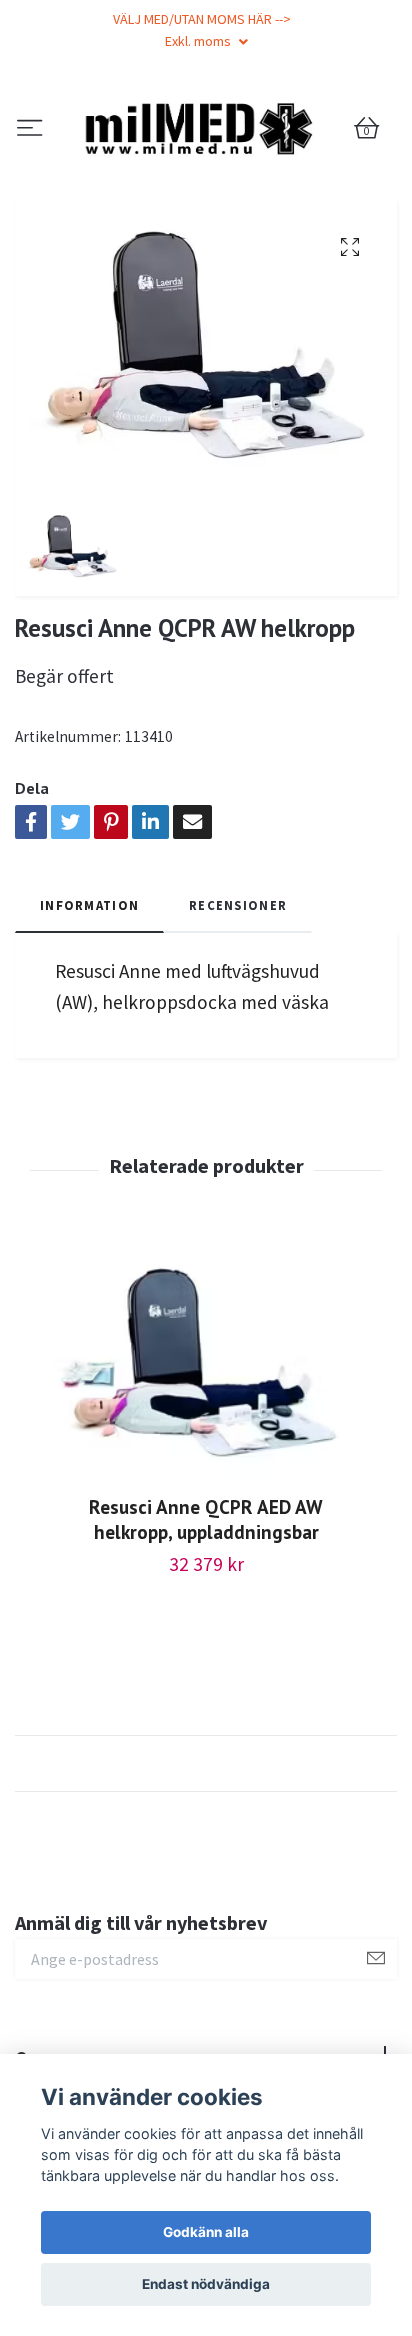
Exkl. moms (199, 41)
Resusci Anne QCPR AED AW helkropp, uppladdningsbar (206, 1619)
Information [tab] (89, 1005)
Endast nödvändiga (206, 2284)
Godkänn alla (206, 2232)
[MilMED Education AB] (206, 179)
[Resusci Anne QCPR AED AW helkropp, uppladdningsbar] (206, 1466)
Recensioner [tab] (238, 1005)
